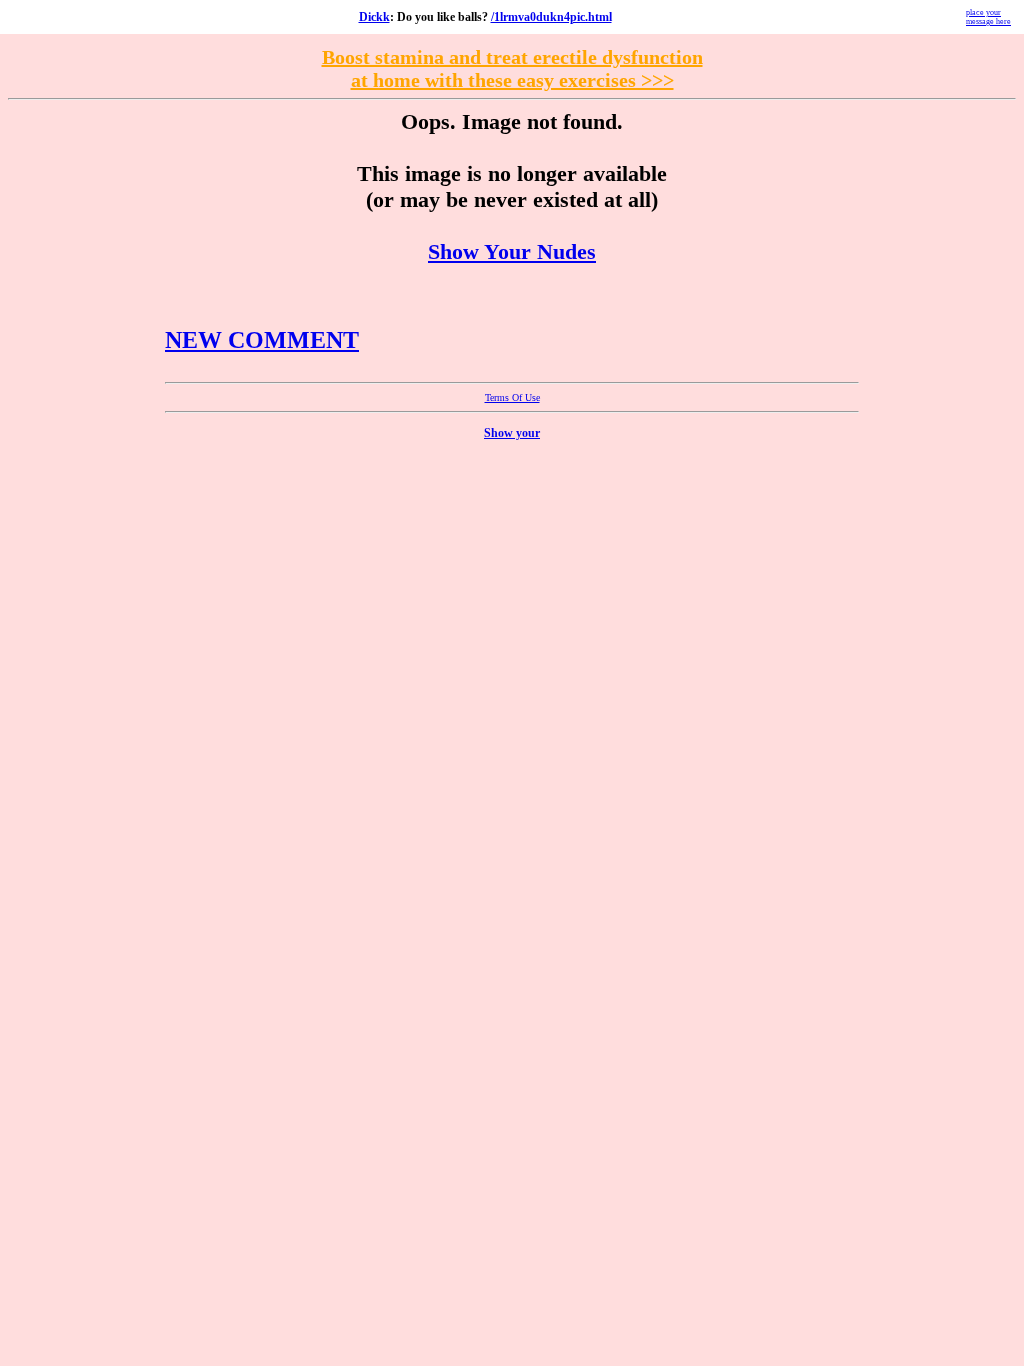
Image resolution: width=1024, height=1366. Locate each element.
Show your (512, 433)
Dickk (374, 17)
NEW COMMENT (262, 340)
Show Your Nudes (512, 251)
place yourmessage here (988, 17)
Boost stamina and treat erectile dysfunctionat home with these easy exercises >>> (512, 68)
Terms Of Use (512, 397)
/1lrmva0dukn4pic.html (551, 17)
